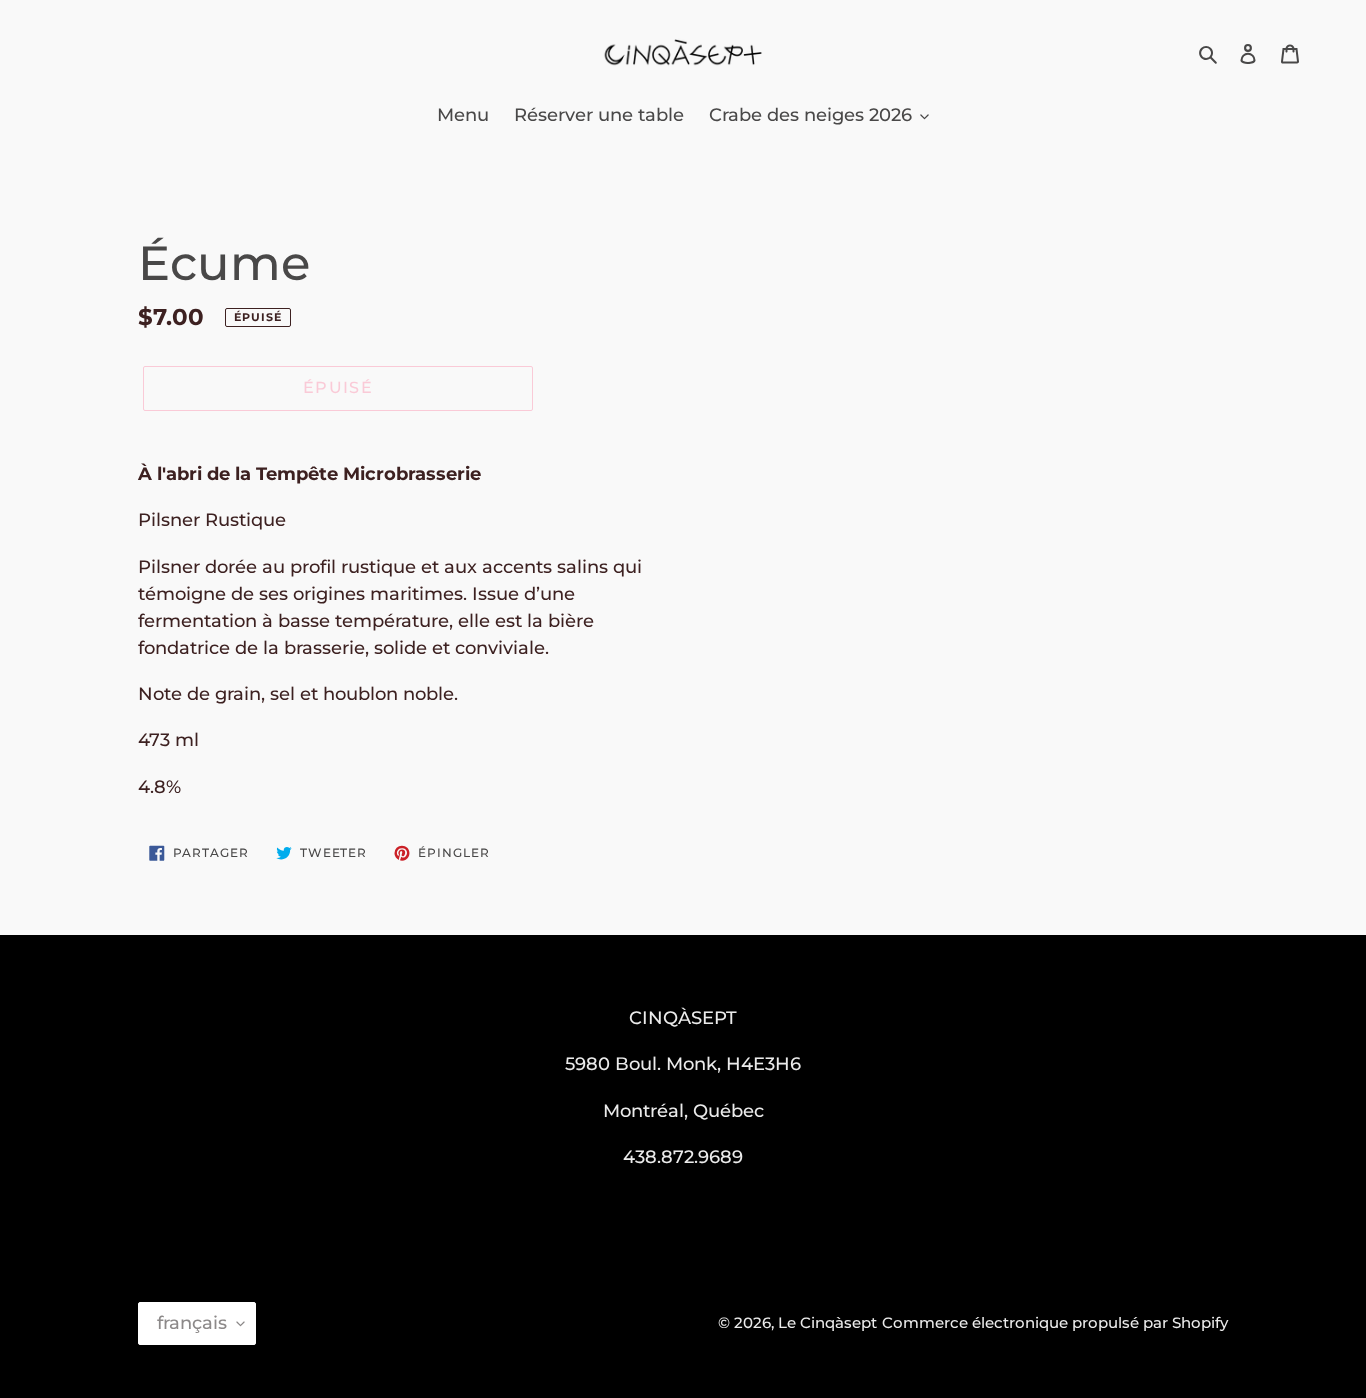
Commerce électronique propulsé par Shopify (1055, 1322)
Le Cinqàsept (827, 1322)
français (192, 1323)
